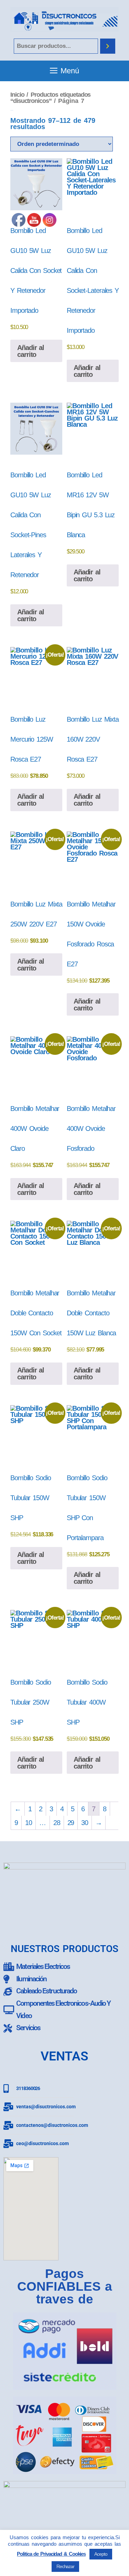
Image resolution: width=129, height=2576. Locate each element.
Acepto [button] (101, 2554)
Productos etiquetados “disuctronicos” (50, 98)
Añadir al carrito (87, 371)
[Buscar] (108, 46)
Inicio (17, 94)
